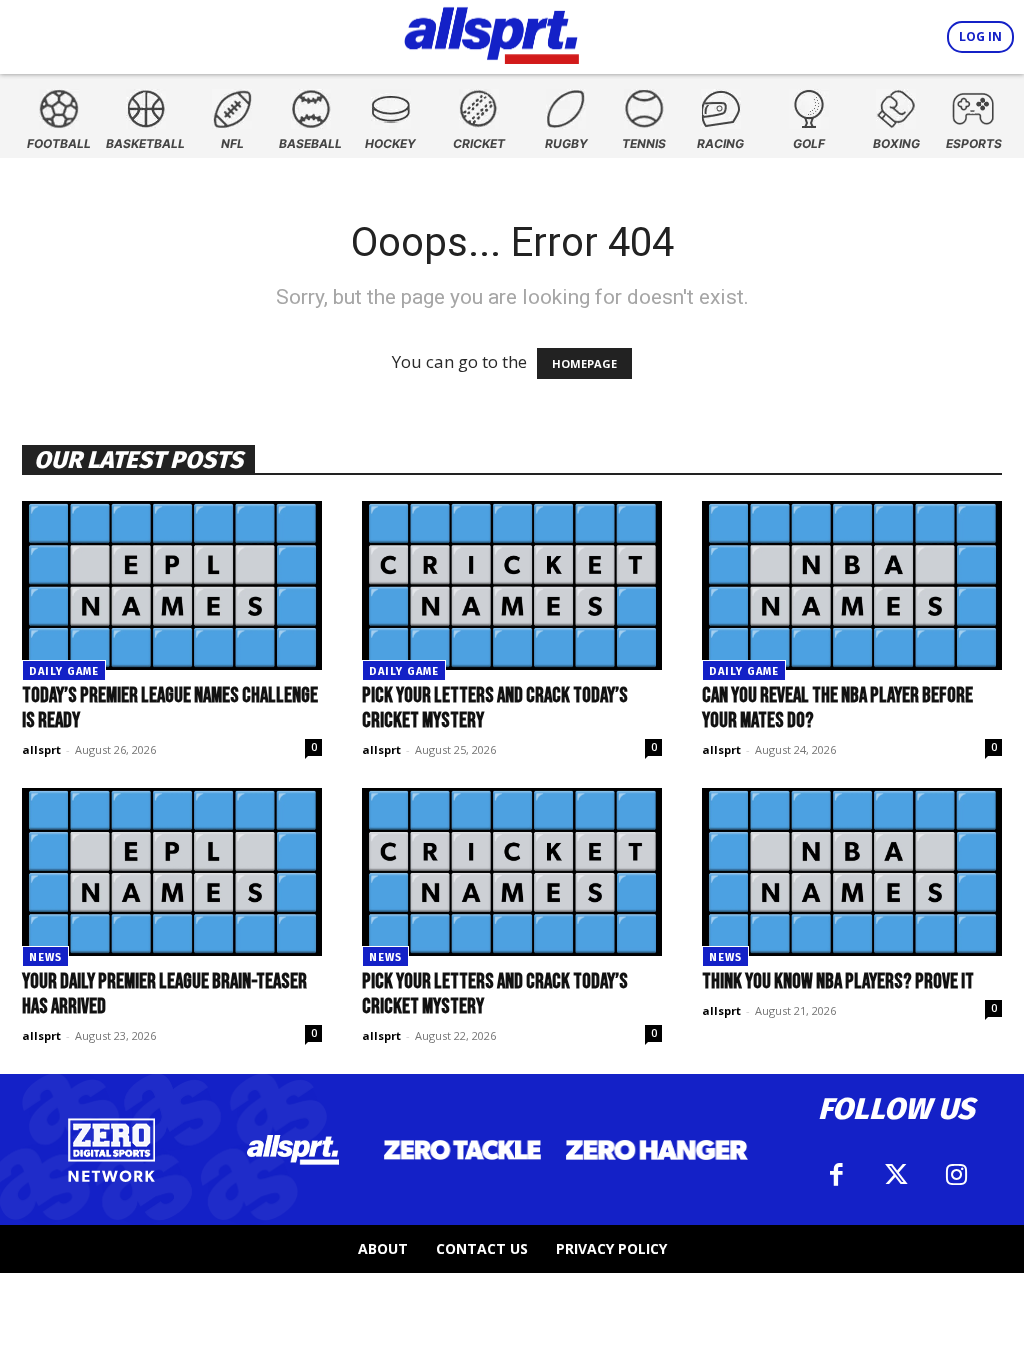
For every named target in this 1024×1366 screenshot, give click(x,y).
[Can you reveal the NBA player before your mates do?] (852, 585)
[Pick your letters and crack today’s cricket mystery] (512, 585)
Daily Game (64, 671)
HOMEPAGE (584, 363)
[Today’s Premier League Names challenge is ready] (172, 585)
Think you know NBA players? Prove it (838, 981)
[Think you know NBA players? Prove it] (852, 872)
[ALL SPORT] (491, 32)
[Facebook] (836, 1175)
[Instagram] (956, 1175)
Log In (980, 36)
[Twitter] (896, 1175)
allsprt (41, 749)
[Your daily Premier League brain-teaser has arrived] (172, 872)
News (45, 957)
